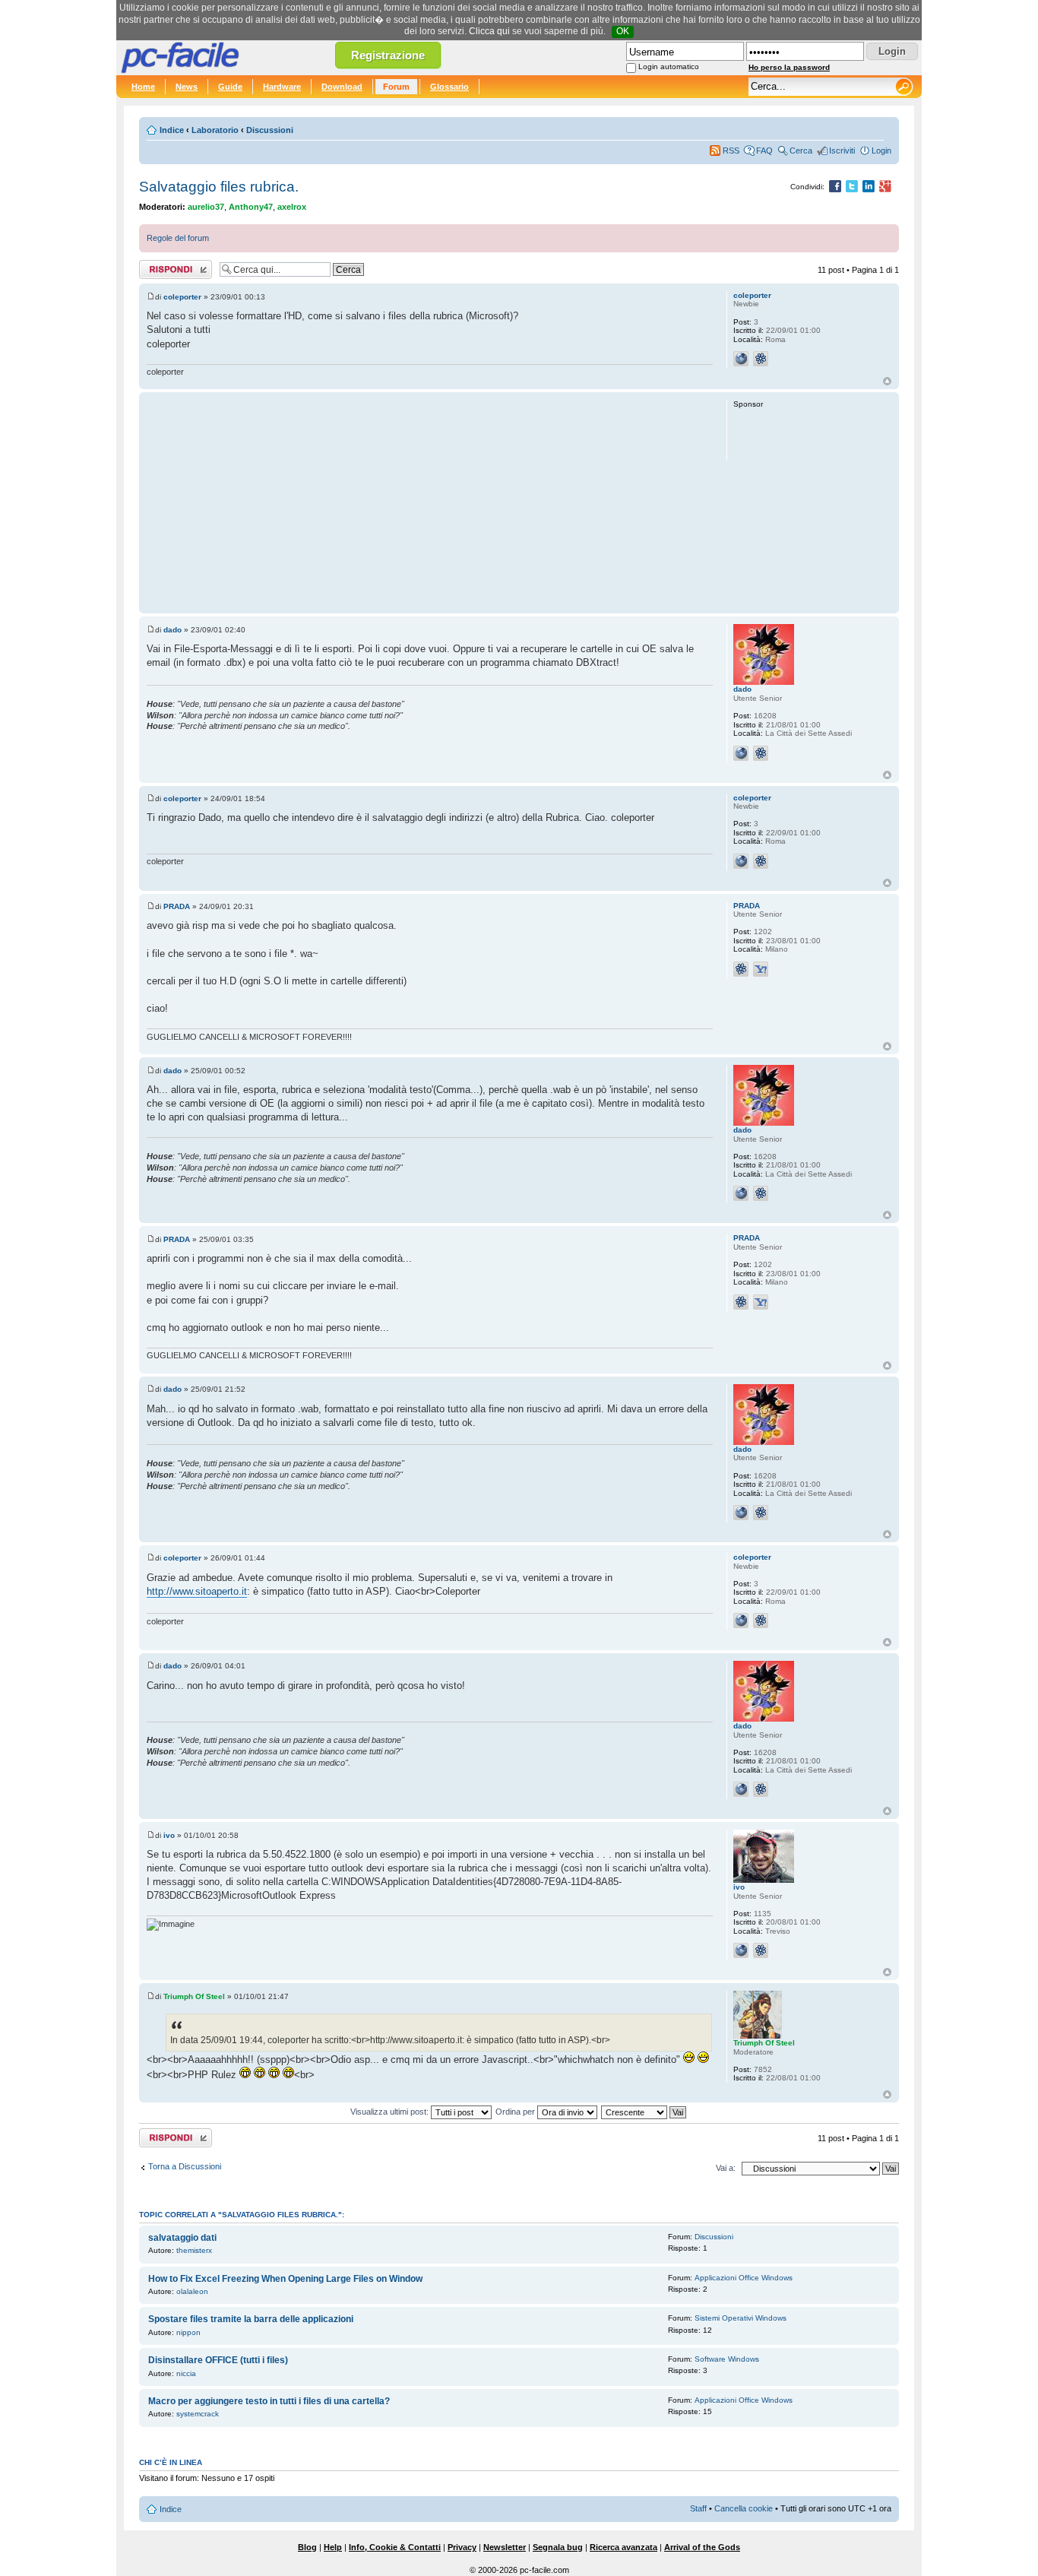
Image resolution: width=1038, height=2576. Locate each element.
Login (881, 151)
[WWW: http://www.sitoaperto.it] (741, 359)
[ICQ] (761, 359)
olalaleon (192, 2291)
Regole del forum (178, 238)
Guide (230, 87)
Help (333, 2547)
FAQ (764, 151)
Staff (698, 2508)
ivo (169, 1835)
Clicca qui (489, 31)
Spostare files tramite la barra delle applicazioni (251, 2319)
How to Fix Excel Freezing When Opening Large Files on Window (285, 2279)
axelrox (292, 207)
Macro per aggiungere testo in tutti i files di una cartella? (269, 2401)
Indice (172, 130)
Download (342, 87)
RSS (731, 151)
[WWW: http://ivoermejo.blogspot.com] (741, 1950)
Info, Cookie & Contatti (395, 2547)
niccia (186, 2373)
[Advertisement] (430, 502)
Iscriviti (842, 151)
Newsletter (505, 2547)
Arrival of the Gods (702, 2547)
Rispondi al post (168, 266)
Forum (396, 87)
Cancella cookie (744, 2508)
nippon (188, 2332)
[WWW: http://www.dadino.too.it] (741, 753)
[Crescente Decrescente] (644, 2112)
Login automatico (669, 67)
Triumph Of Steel (194, 1996)
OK (623, 31)
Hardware (282, 87)
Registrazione (388, 55)
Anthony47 (251, 207)
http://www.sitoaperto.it (197, 1591)
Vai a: (726, 2168)
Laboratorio (215, 130)
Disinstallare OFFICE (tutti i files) (218, 2360)
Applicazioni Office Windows (744, 2278)
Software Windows (727, 2359)
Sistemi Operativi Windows (741, 2318)
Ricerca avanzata (623, 2547)
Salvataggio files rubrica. (219, 187)
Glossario (449, 87)
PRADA (177, 906)
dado (172, 630)
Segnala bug (558, 2547)
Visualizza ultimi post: (391, 2112)
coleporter (182, 297)
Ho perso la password (789, 67)
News (187, 87)
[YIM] (761, 969)
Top (887, 381)
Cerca (801, 151)
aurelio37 (206, 207)
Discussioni (270, 130)
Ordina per (516, 2112)
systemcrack (198, 2414)
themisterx (194, 2250)
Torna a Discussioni (185, 2166)
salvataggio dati (182, 2238)
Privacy (462, 2547)
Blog (307, 2547)
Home (143, 87)
